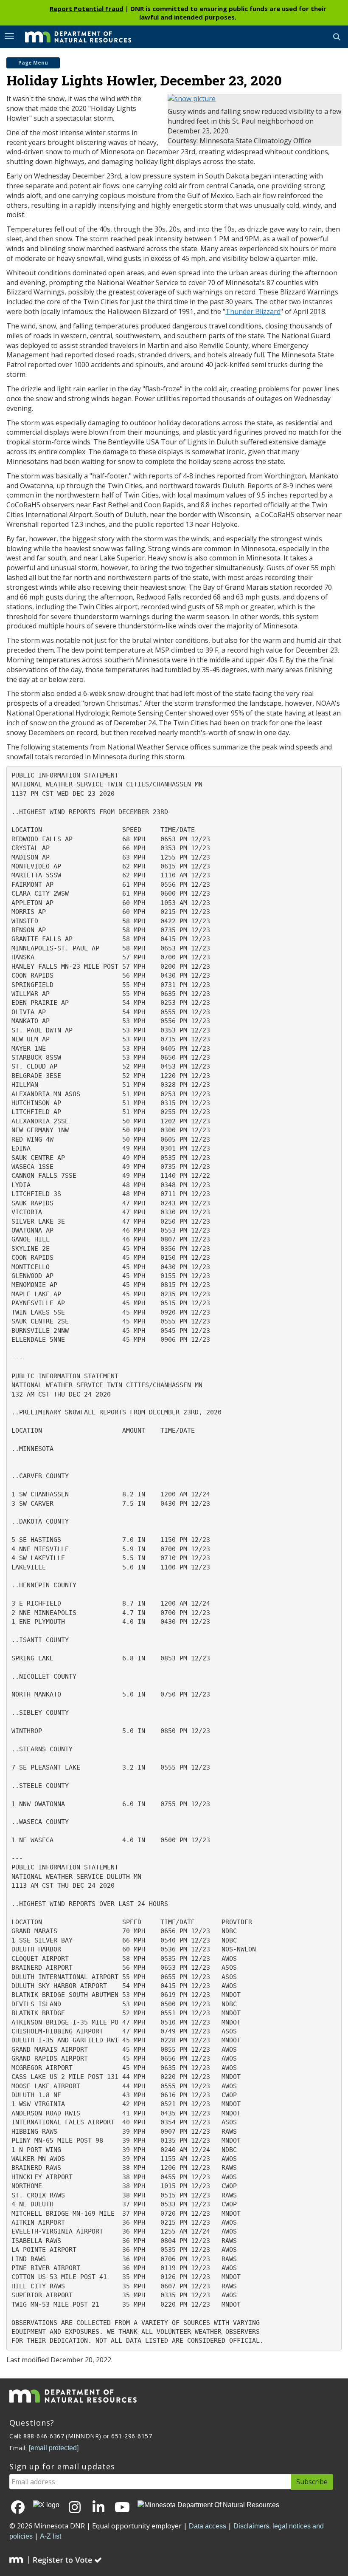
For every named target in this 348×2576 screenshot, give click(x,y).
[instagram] (75, 2508)
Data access (208, 2526)
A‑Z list (51, 2536)
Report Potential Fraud (87, 8)
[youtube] (122, 2508)
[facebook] (18, 2508)
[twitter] (46, 2505)
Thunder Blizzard (253, 311)
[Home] (72, 36)
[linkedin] (98, 2508)
